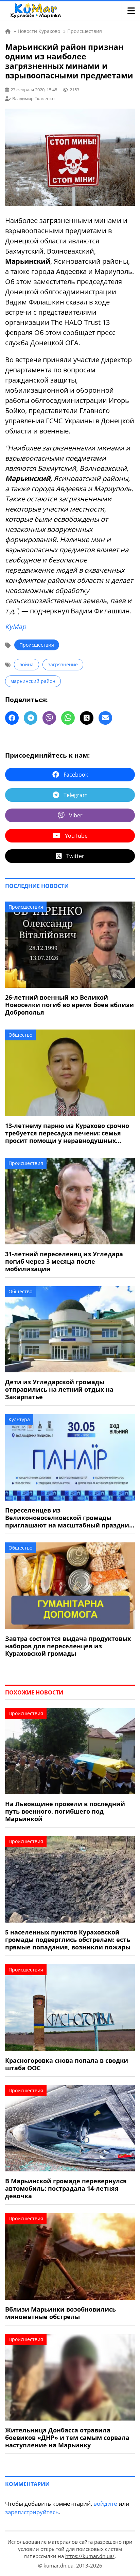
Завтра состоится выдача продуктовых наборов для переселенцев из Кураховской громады (68, 1646)
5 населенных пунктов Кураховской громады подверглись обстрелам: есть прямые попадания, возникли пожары (68, 1940)
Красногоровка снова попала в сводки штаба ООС (67, 2064)
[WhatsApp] (68, 718)
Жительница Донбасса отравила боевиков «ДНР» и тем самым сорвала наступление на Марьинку (67, 2438)
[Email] (105, 718)
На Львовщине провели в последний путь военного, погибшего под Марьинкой (65, 1811)
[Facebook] (12, 718)
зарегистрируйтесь (32, 2512)
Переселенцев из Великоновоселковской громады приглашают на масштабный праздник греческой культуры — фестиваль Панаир (69, 1518)
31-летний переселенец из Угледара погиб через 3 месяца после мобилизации (64, 1261)
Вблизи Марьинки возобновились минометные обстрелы (60, 2313)
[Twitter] (87, 718)
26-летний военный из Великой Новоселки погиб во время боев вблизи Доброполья (69, 1005)
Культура (19, 1419)
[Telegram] (31, 718)
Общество (20, 1035)
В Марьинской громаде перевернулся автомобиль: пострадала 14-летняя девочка (66, 2188)
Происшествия (37, 645)
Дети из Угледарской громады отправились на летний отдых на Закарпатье (59, 1389)
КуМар (16, 627)
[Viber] (49, 718)
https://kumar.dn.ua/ (90, 2556)
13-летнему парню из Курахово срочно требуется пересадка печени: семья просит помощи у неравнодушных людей (67, 1133)
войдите (105, 2504)
